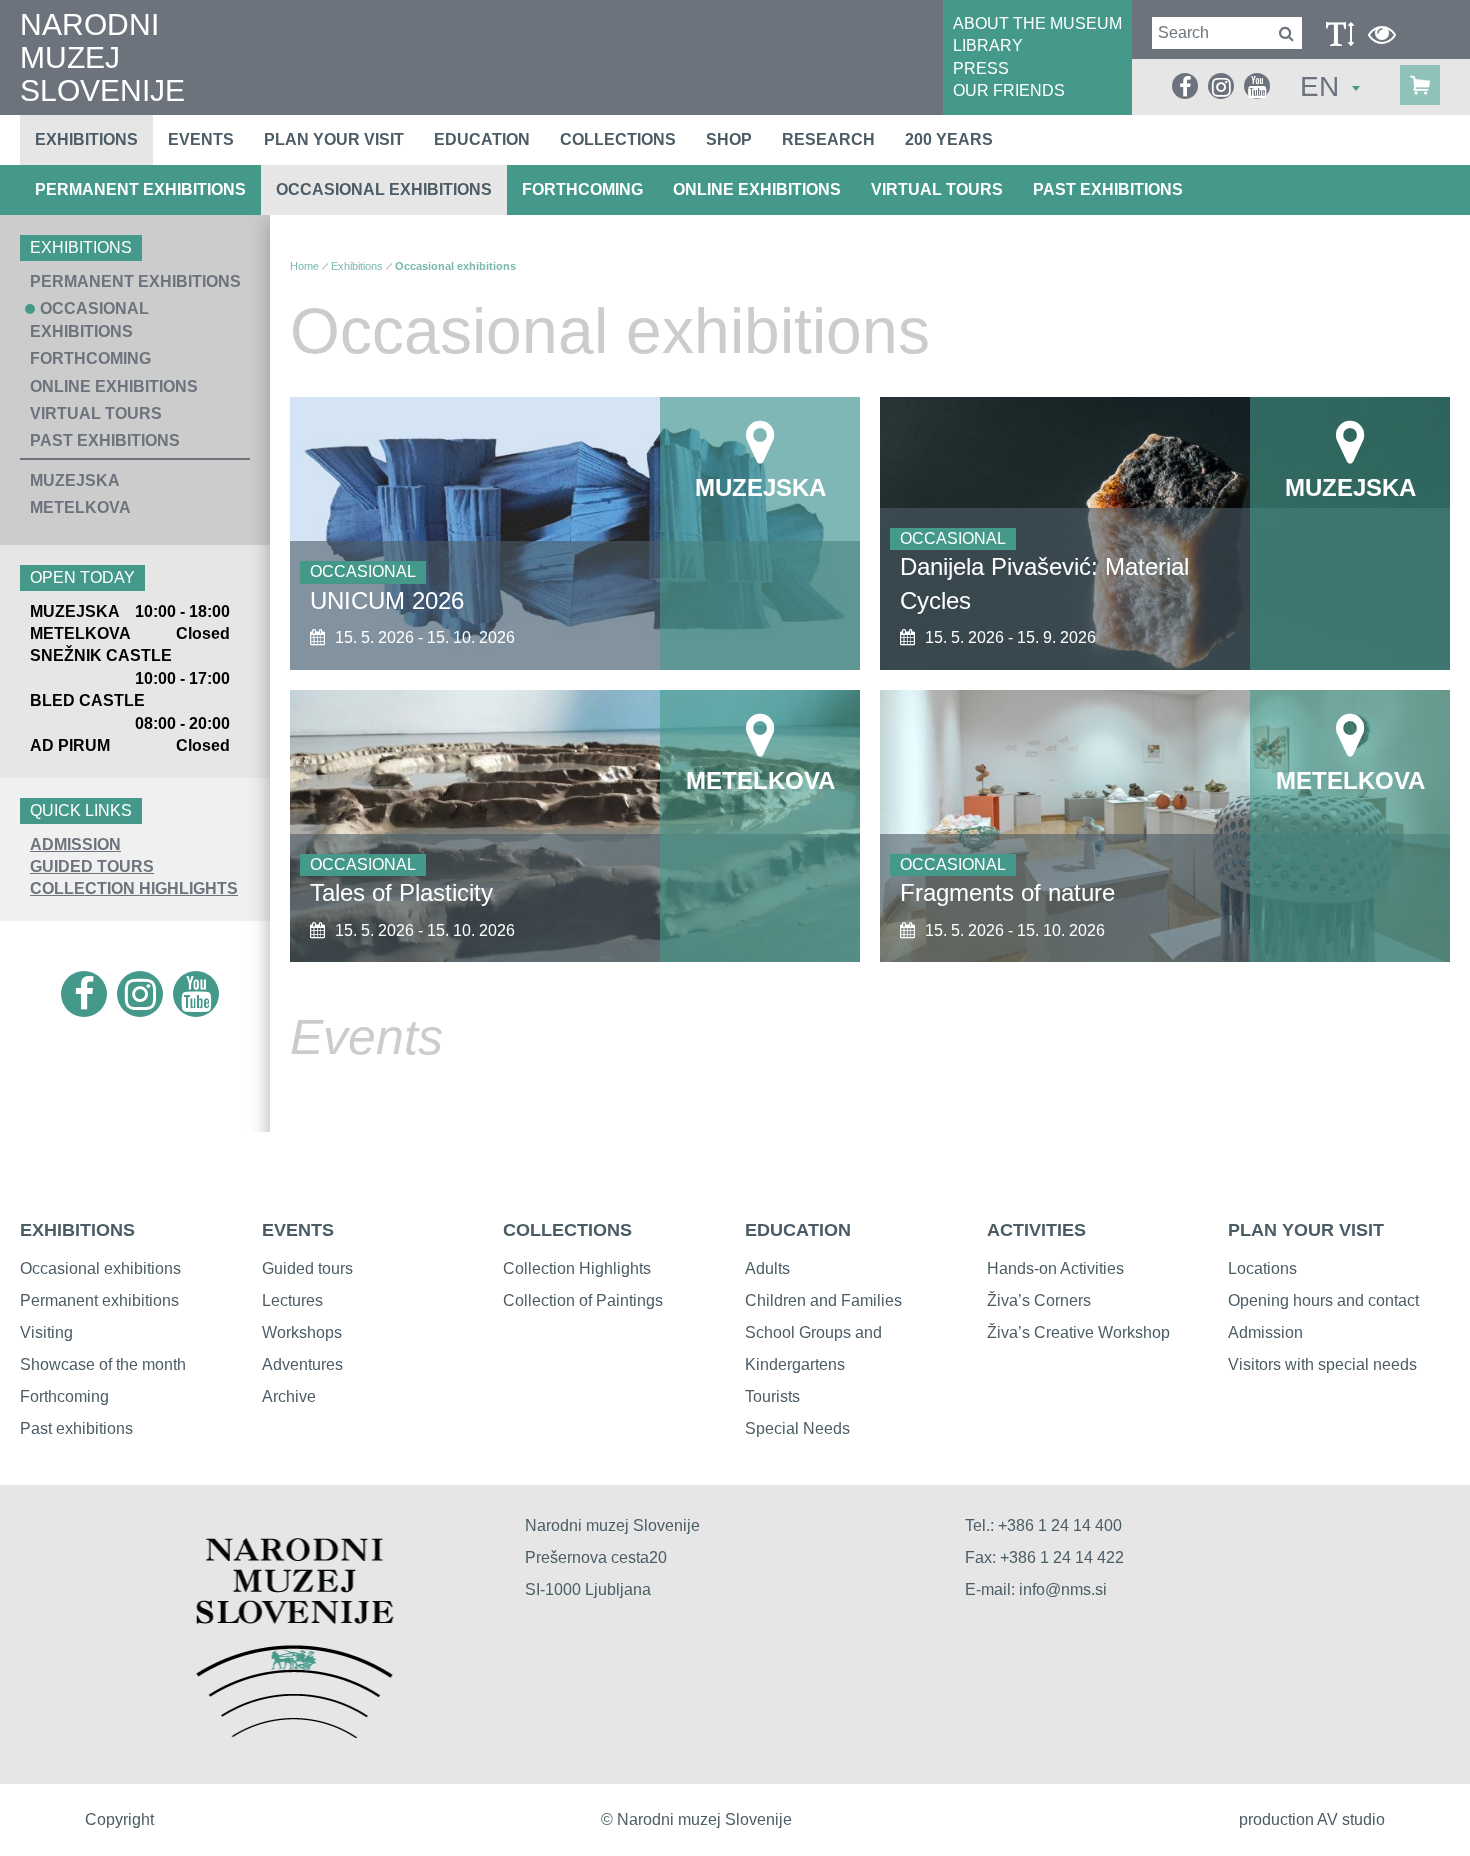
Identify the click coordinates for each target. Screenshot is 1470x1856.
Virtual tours (937, 189)
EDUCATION (798, 1230)
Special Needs (797, 1428)
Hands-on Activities (1055, 1268)
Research (828, 139)
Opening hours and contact (1323, 1300)
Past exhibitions (1108, 189)
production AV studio (1312, 1819)
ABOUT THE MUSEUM (1037, 23)
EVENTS (298, 1230)
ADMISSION (75, 844)
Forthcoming (582, 189)
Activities (1036, 1230)
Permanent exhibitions (140, 189)
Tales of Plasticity (401, 892)
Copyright (119, 1819)
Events (201, 139)
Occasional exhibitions (384, 189)
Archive (289, 1396)
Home (304, 266)
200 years (949, 139)
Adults (767, 1268)
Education (482, 139)
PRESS (981, 68)
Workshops (302, 1332)
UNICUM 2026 (387, 600)
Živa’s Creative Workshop (1078, 1332)
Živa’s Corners (1039, 1300)
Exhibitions (86, 139)
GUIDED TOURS (92, 866)
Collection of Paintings (583, 1300)
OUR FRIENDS (1009, 90)
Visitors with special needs (1322, 1364)
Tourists (772, 1396)
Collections (618, 139)
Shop (729, 139)
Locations (1262, 1268)
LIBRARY (988, 45)
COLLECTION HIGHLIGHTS (134, 888)
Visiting (46, 1332)
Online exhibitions (757, 189)
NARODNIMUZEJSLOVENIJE (102, 57)
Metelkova (80, 507)
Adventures (302, 1364)
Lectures (292, 1300)
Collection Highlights (577, 1268)
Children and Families (823, 1300)
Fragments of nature (1007, 892)
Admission (1265, 1332)
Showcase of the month (103, 1364)
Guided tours (307, 1268)
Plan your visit (334, 139)
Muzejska (75, 480)
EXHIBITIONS (77, 1230)
